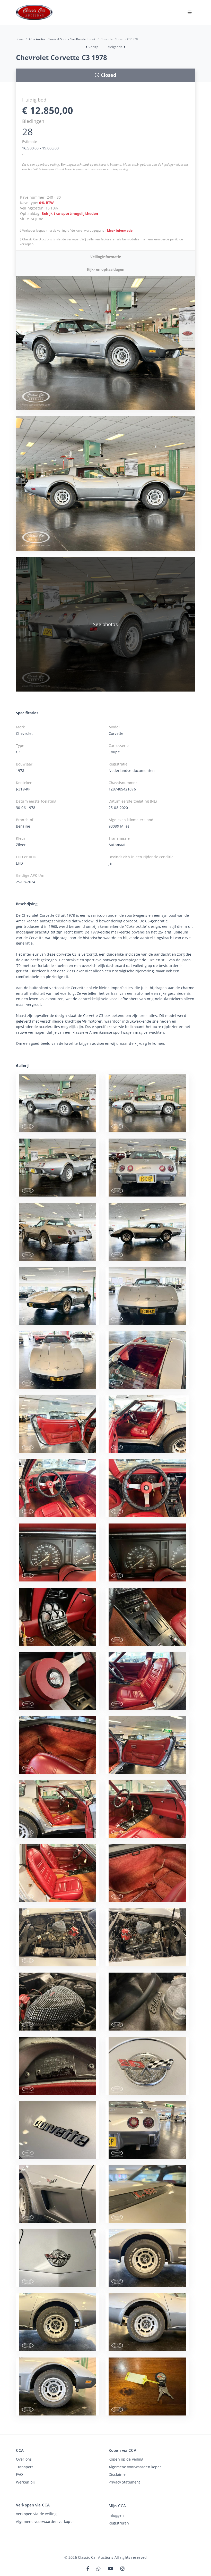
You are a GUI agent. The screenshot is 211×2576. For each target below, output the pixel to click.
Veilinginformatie (106, 257)
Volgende (115, 47)
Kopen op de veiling (126, 2459)
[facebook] (88, 2569)
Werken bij (25, 2482)
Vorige (93, 47)
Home (20, 39)
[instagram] (122, 2569)
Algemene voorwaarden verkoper (45, 2522)
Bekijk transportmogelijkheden (70, 213)
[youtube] (111, 2569)
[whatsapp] (99, 2569)
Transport (24, 2467)
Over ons (24, 2459)
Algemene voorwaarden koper (135, 2467)
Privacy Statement (124, 2482)
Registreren (119, 2523)
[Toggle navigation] (190, 12)
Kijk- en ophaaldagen (106, 269)
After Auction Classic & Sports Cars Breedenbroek (62, 39)
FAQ (19, 2474)
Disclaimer (118, 2474)
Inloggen (116, 2515)
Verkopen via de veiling (36, 2514)
